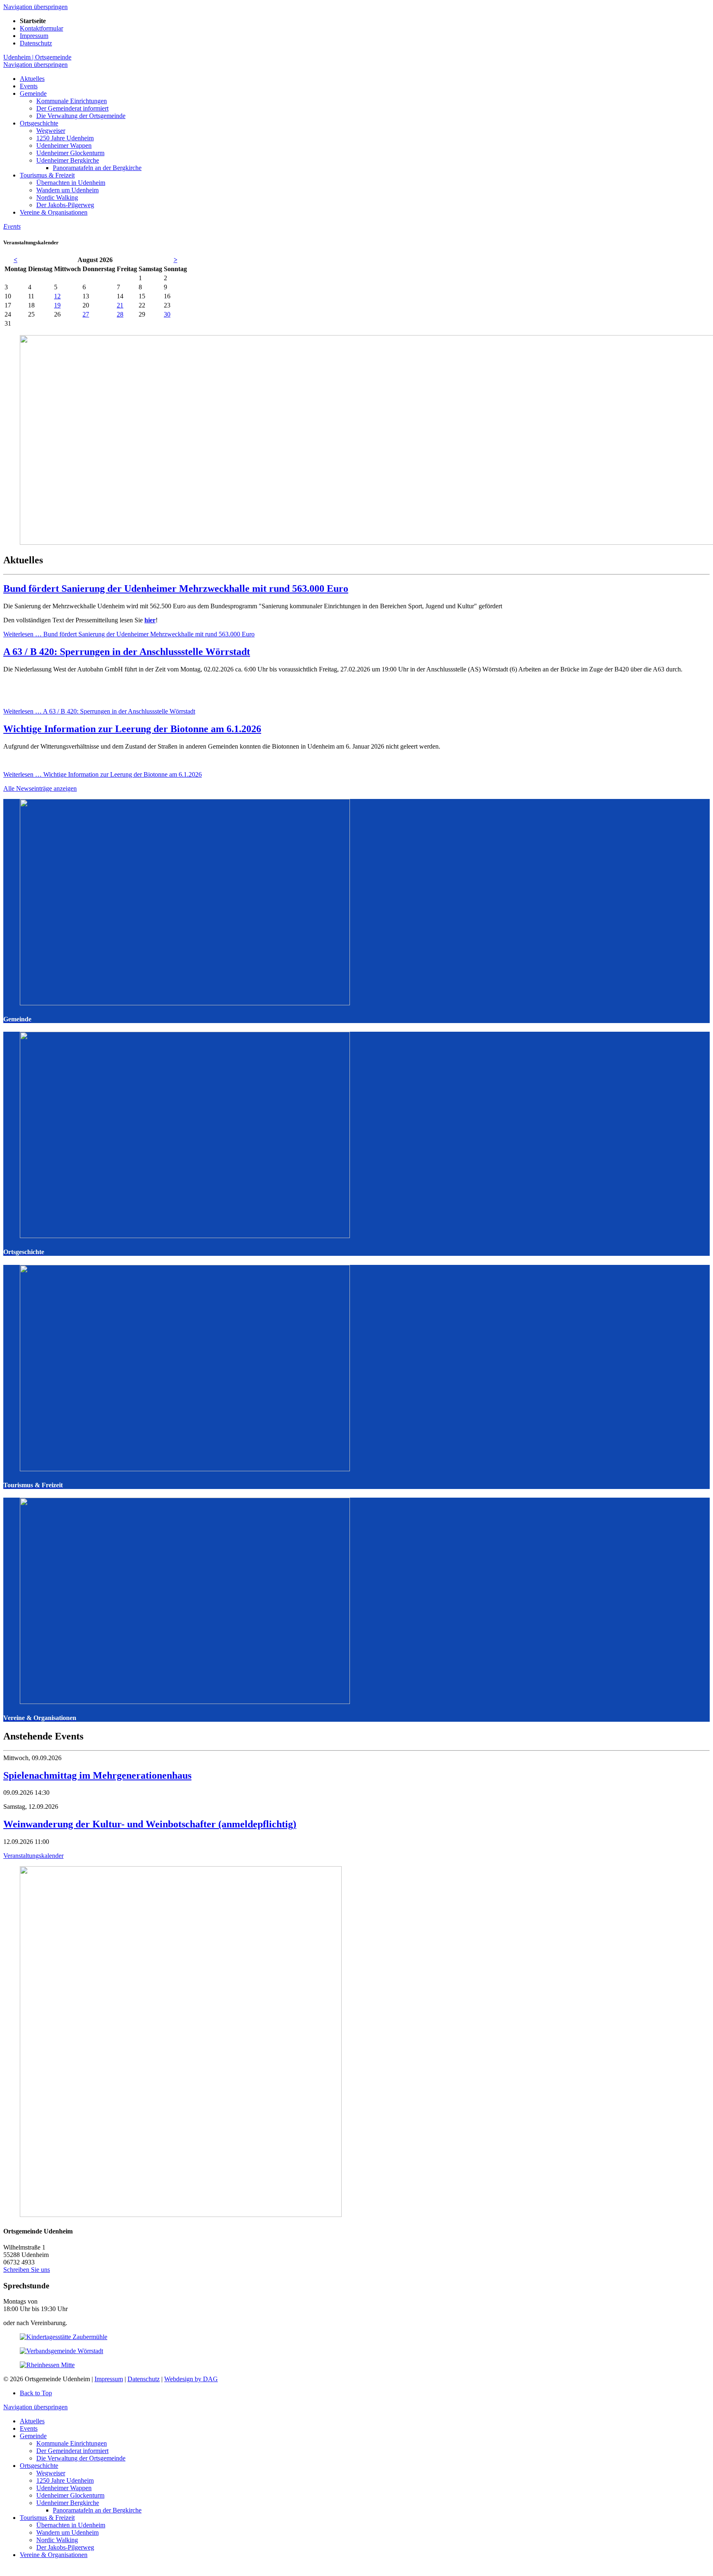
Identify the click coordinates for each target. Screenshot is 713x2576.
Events (29, 2428)
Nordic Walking (57, 2540)
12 (57, 296)
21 (120, 305)
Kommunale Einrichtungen (72, 2443)
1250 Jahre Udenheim (65, 2480)
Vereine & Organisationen (54, 2555)
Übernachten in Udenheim (71, 2525)
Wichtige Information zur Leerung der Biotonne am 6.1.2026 (132, 729)
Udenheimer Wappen (64, 2488)
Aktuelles (32, 2421)
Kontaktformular (41, 28)
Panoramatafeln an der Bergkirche (97, 2510)
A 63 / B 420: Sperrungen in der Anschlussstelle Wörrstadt (127, 652)
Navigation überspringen (35, 7)
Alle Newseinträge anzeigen (40, 788)
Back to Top (36, 2393)
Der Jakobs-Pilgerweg (65, 2547)
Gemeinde (33, 2436)
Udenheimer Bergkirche (68, 2503)
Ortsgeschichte (39, 2466)
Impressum (34, 36)
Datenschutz (36, 43)
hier (150, 620)
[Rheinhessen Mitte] (47, 2365)
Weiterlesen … (129, 634)
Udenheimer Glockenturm (70, 2495)
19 (57, 305)
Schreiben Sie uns (27, 2270)
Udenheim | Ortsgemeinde (37, 57)
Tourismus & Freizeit (47, 2518)
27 (86, 314)
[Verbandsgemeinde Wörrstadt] (61, 2351)
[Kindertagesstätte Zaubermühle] (64, 2337)
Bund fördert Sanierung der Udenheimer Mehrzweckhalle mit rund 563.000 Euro (176, 588)
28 (120, 314)
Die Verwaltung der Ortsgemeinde (81, 2458)
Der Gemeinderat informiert (72, 2451)
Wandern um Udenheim (67, 2532)
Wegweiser (51, 2473)
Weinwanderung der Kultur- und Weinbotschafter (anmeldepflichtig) (150, 1824)
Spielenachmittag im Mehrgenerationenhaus (97, 1775)
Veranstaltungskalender (33, 1856)
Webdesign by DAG (191, 2379)
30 (167, 314)
